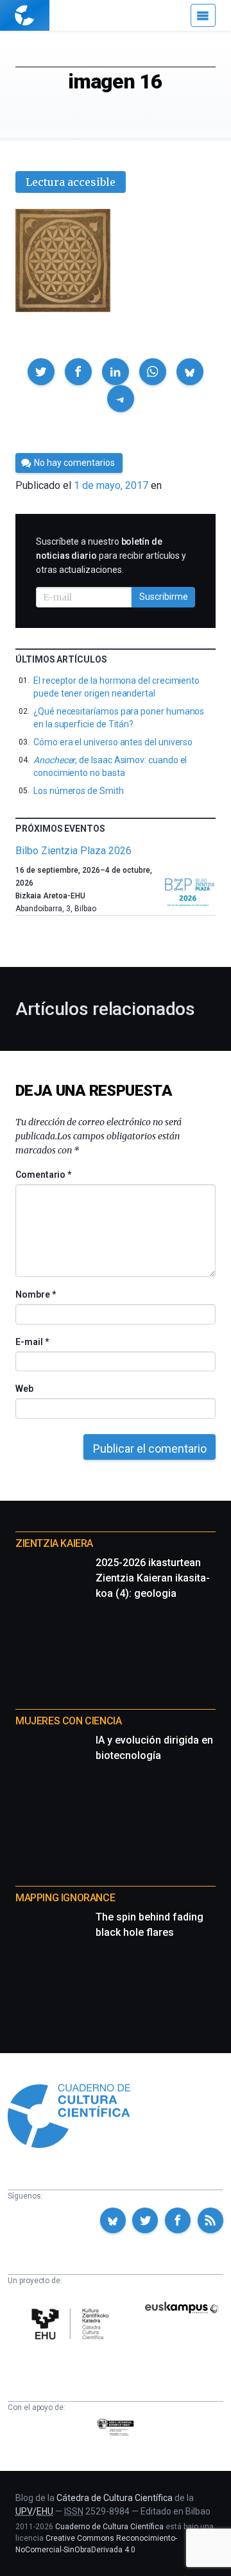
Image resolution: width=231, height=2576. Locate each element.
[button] (41, 372)
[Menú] (203, 15)
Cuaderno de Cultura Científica (109, 2527)
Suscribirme (164, 597)
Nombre (35, 1294)
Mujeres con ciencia (68, 1721)
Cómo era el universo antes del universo (113, 742)
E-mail (32, 1342)
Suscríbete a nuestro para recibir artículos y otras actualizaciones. (111, 556)
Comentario (43, 1175)
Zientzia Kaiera (54, 1543)
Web (24, 1389)
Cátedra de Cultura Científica (115, 2498)
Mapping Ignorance (65, 1898)
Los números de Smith (79, 791)
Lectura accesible (71, 182)
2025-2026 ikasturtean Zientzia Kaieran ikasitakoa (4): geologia (153, 1578)
